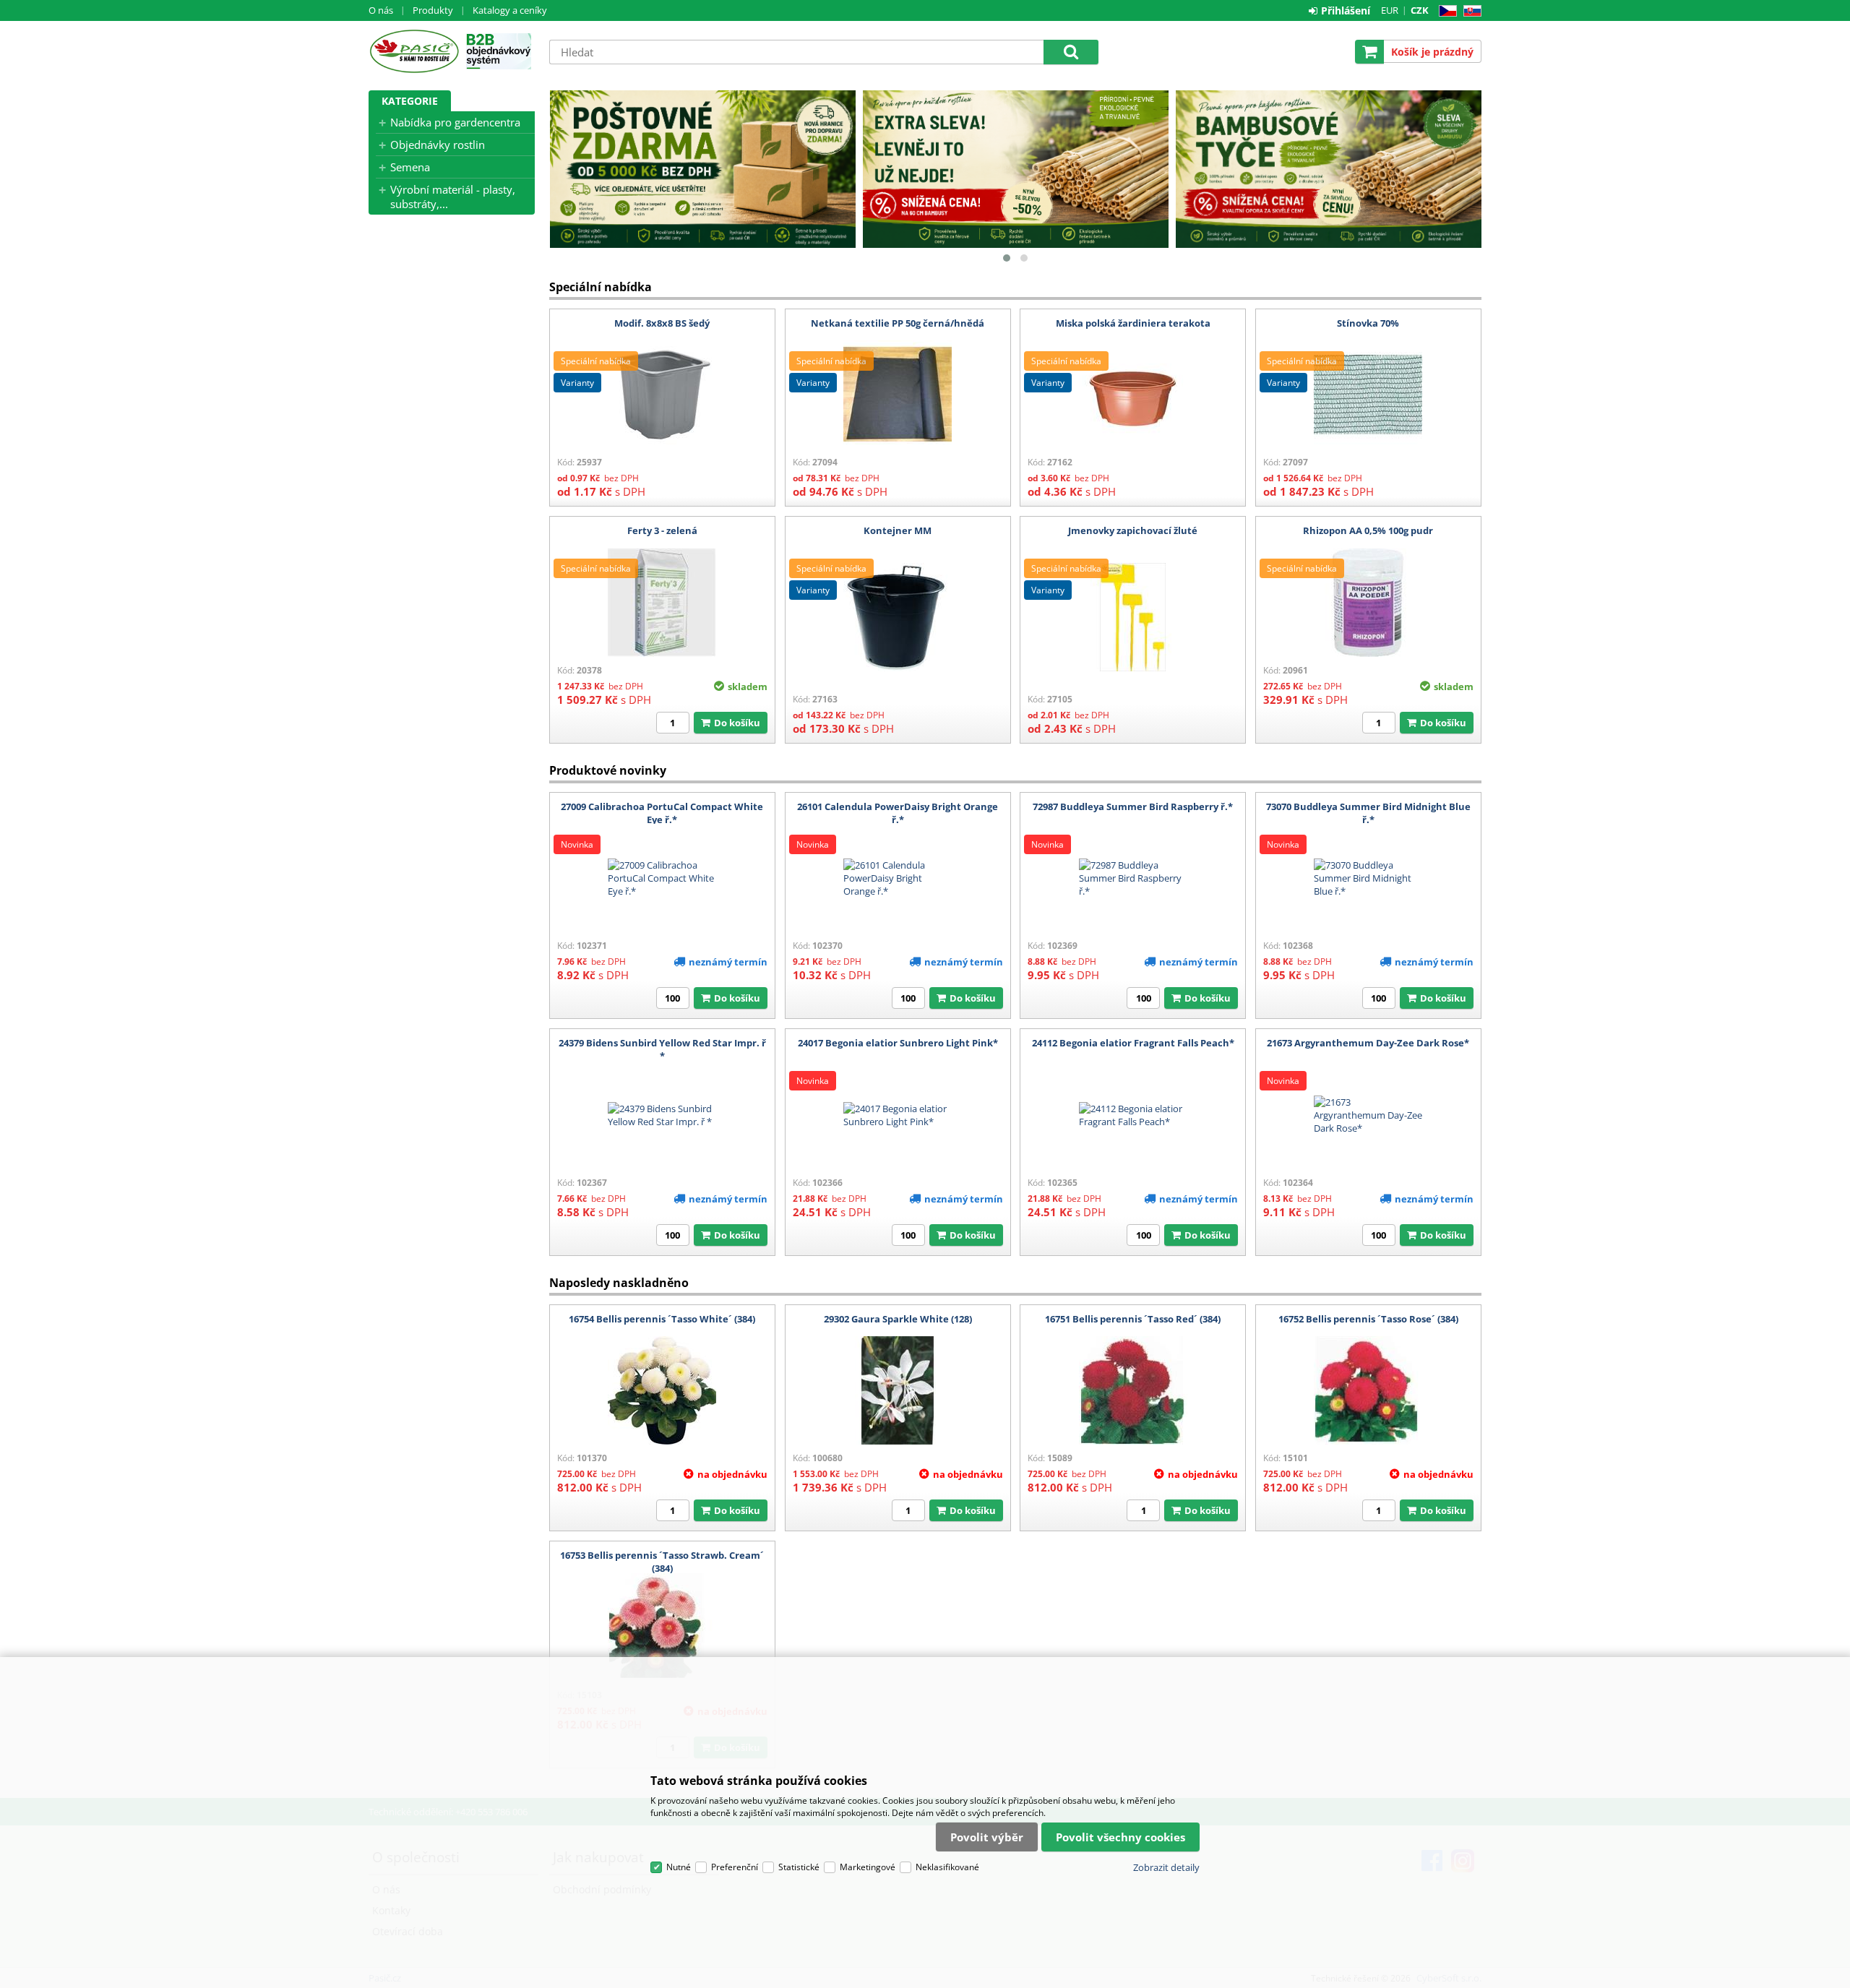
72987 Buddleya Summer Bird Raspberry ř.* (1133, 806)
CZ (1445, 11)
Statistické (799, 1867)
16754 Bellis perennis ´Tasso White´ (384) (662, 1319)
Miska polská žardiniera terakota (1133, 323)
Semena (410, 167)
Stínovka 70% (1368, 323)
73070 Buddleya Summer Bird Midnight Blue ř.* (1368, 813)
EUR (1390, 10)
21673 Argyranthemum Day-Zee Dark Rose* (1368, 1043)
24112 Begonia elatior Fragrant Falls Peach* (1133, 1043)
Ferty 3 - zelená (662, 530)
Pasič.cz (414, 51)
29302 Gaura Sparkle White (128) (898, 1319)
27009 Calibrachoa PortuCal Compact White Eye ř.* (662, 813)
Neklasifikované (947, 1867)
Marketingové (868, 1867)
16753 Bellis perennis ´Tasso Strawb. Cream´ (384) (662, 1562)
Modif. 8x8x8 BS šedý (662, 323)
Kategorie (410, 101)
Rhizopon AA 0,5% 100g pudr (1368, 530)
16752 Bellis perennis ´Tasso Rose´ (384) (1368, 1319)
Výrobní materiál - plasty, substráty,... (453, 197)
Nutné (679, 1867)
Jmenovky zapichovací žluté (1133, 530)
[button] (1007, 258)
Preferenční (735, 1867)
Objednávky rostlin (438, 145)
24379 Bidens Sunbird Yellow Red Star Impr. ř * (662, 1049)
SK (1470, 11)
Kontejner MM (898, 530)
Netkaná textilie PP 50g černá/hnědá (898, 323)
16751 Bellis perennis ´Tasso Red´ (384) (1133, 1319)
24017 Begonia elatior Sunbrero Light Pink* (898, 1043)
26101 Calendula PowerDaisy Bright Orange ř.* (898, 813)
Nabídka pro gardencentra (455, 122)
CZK (1420, 10)
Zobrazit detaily (1166, 1867)
